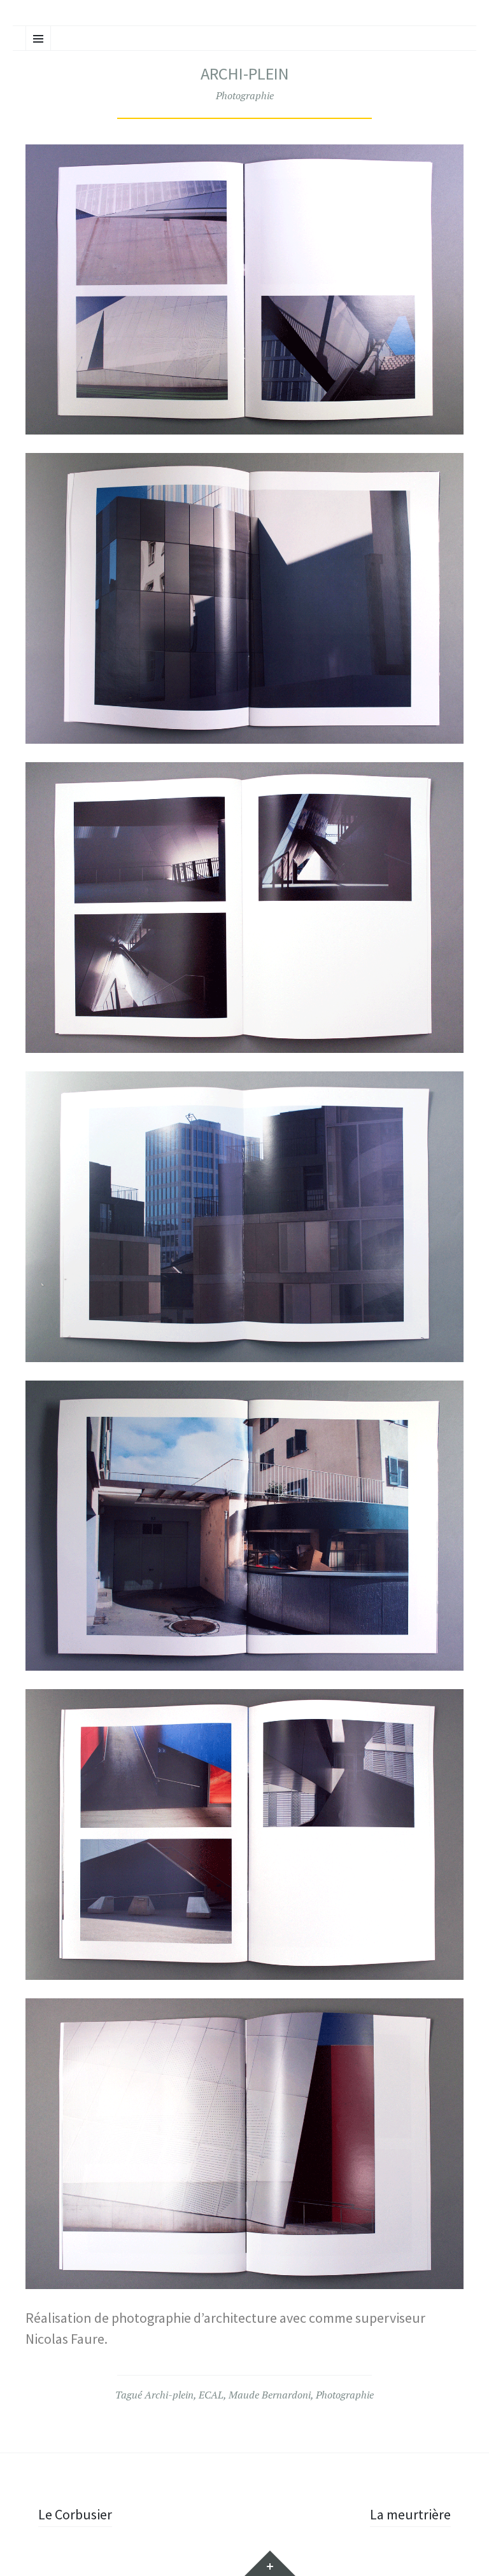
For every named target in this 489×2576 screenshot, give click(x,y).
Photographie (245, 95)
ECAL (211, 2395)
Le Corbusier (75, 2514)
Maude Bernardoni (270, 2395)
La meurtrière (410, 2514)
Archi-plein (169, 2395)
